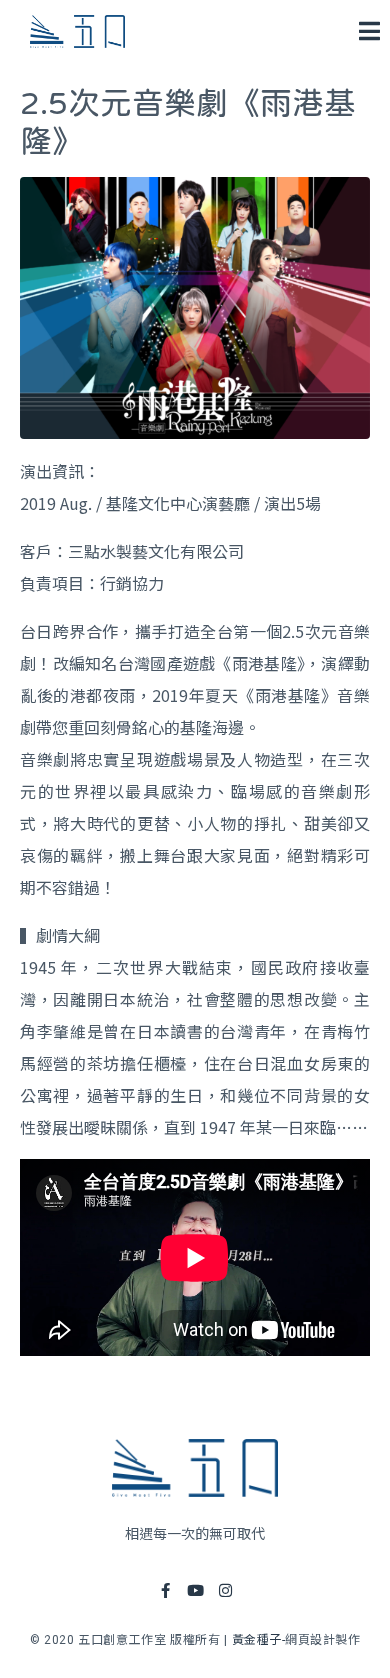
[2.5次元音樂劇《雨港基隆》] (195, 305)
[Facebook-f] (165, 1590)
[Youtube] (195, 1590)
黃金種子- (259, 1640)
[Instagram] (225, 1590)
